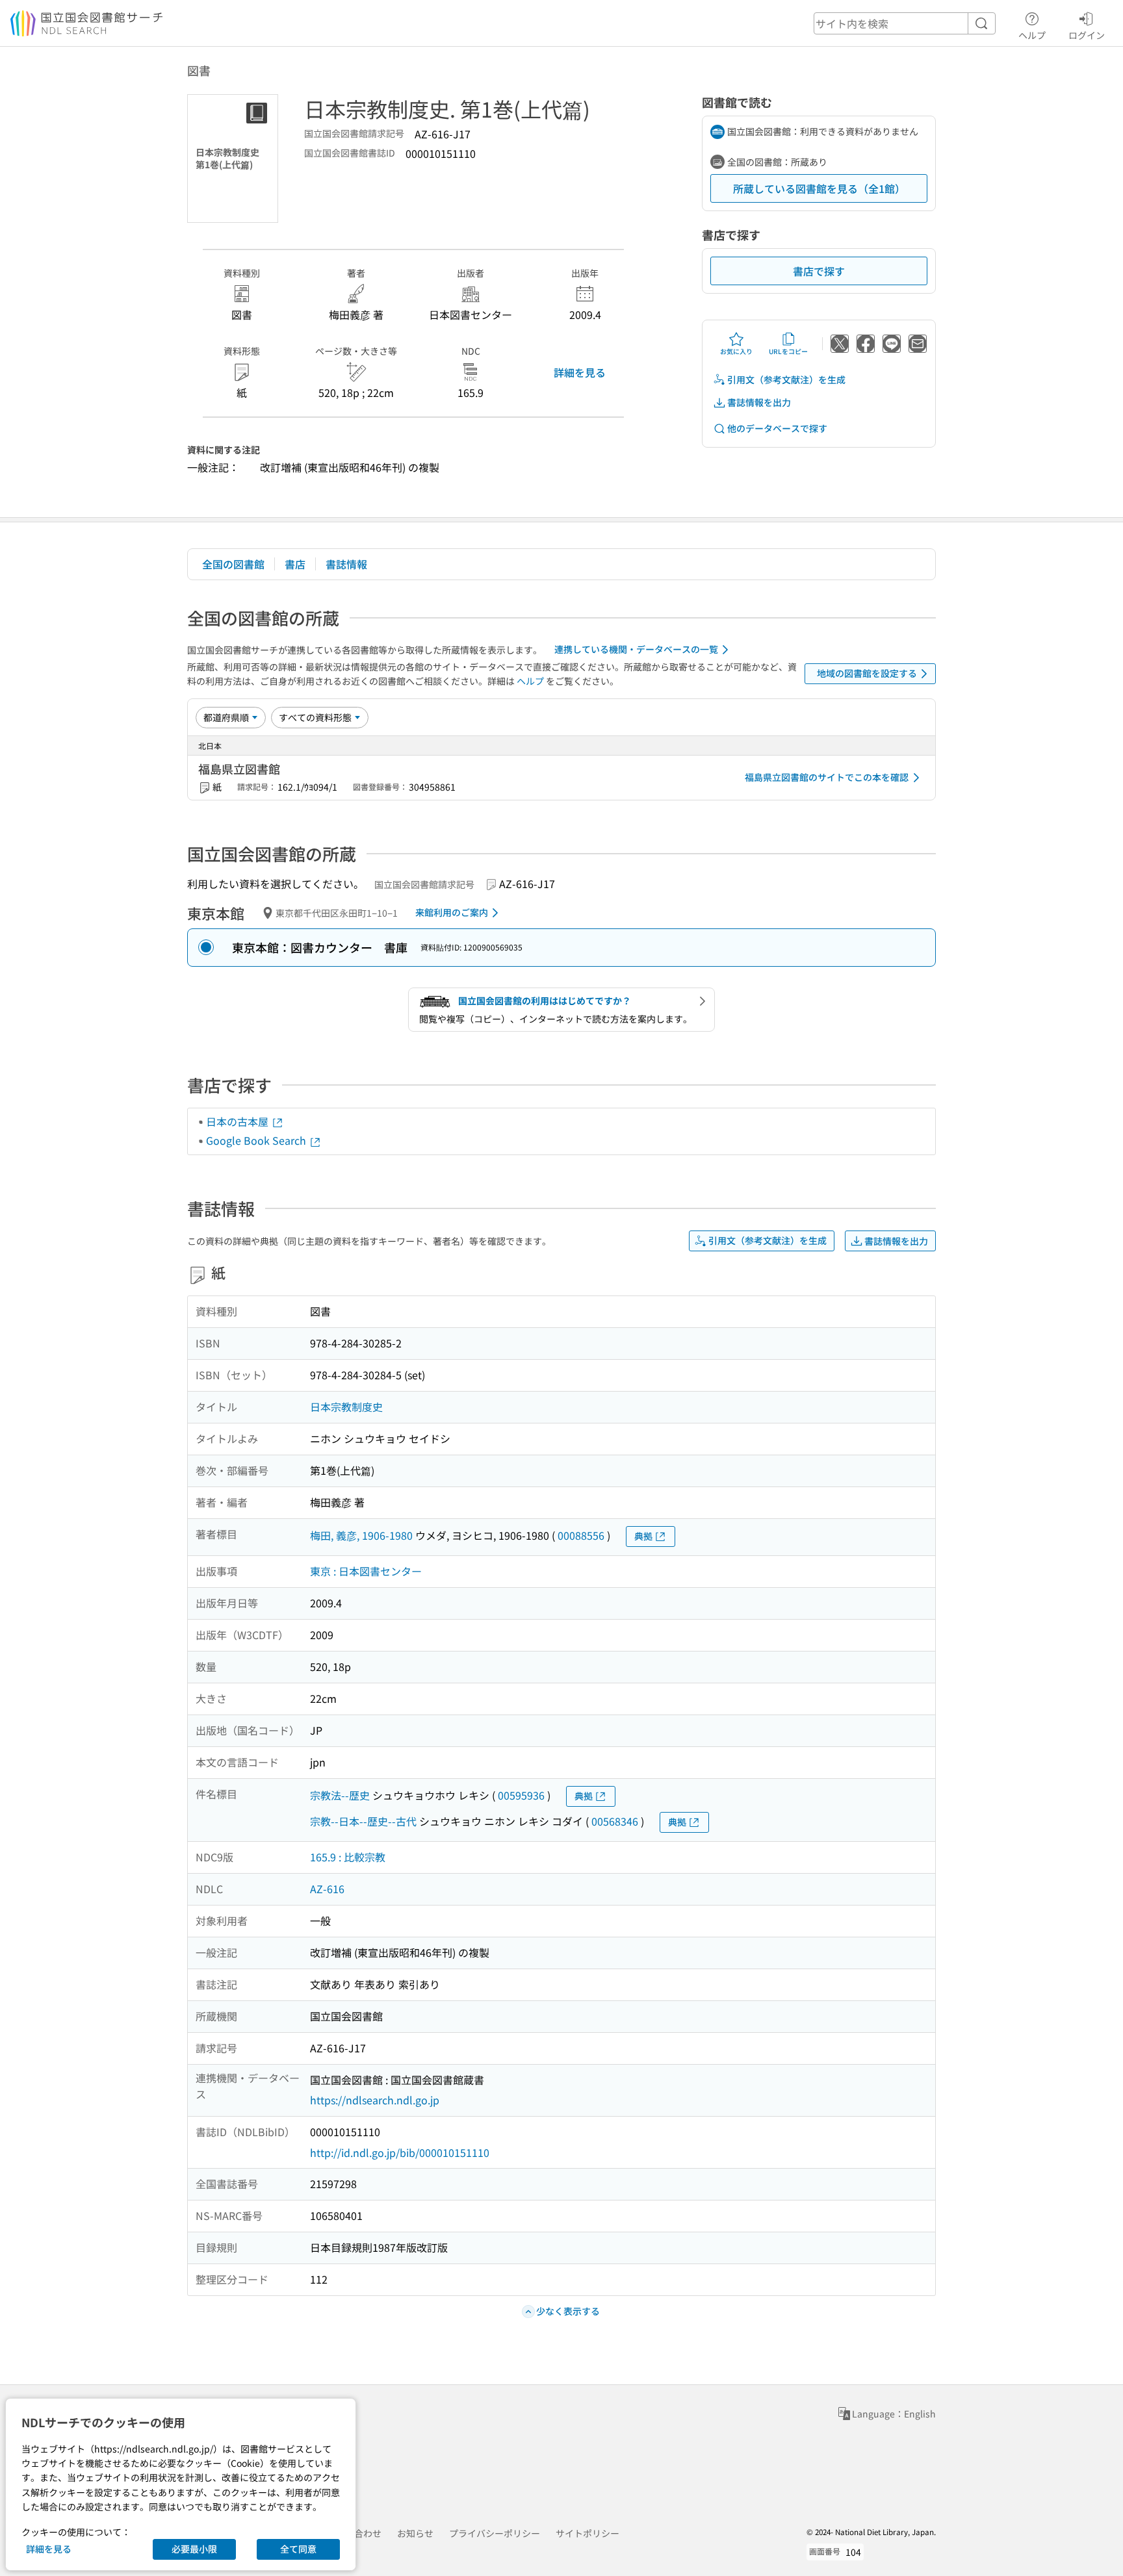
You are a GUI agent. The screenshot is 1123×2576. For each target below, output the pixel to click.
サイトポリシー (587, 2533)
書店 (295, 564)
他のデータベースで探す (777, 428)
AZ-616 (327, 1889)
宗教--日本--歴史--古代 (363, 1821)
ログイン (1087, 35)
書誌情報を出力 (759, 402)
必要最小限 (194, 2549)
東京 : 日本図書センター (366, 1571)
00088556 (581, 1535)
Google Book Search (257, 1140)
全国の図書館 (233, 564)
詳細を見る (580, 372)
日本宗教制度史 (346, 1407)
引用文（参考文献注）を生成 (786, 379)
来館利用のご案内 (452, 912)
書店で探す (819, 271)
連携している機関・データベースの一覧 (636, 649)
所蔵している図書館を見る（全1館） (819, 188)
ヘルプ (1032, 35)
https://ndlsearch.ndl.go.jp (375, 2100)
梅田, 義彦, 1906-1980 (361, 1535)
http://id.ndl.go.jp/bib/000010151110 (400, 2152)
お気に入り (736, 351)
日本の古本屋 (239, 1121)
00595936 (521, 1795)
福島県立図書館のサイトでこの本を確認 (827, 777)
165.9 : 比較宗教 (348, 1857)
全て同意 (298, 2549)
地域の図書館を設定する (867, 673)
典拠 (643, 1536)
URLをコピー (788, 351)
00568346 (615, 1821)
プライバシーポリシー (495, 2533)
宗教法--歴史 (340, 1795)
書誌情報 (346, 564)
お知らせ (415, 2533)
